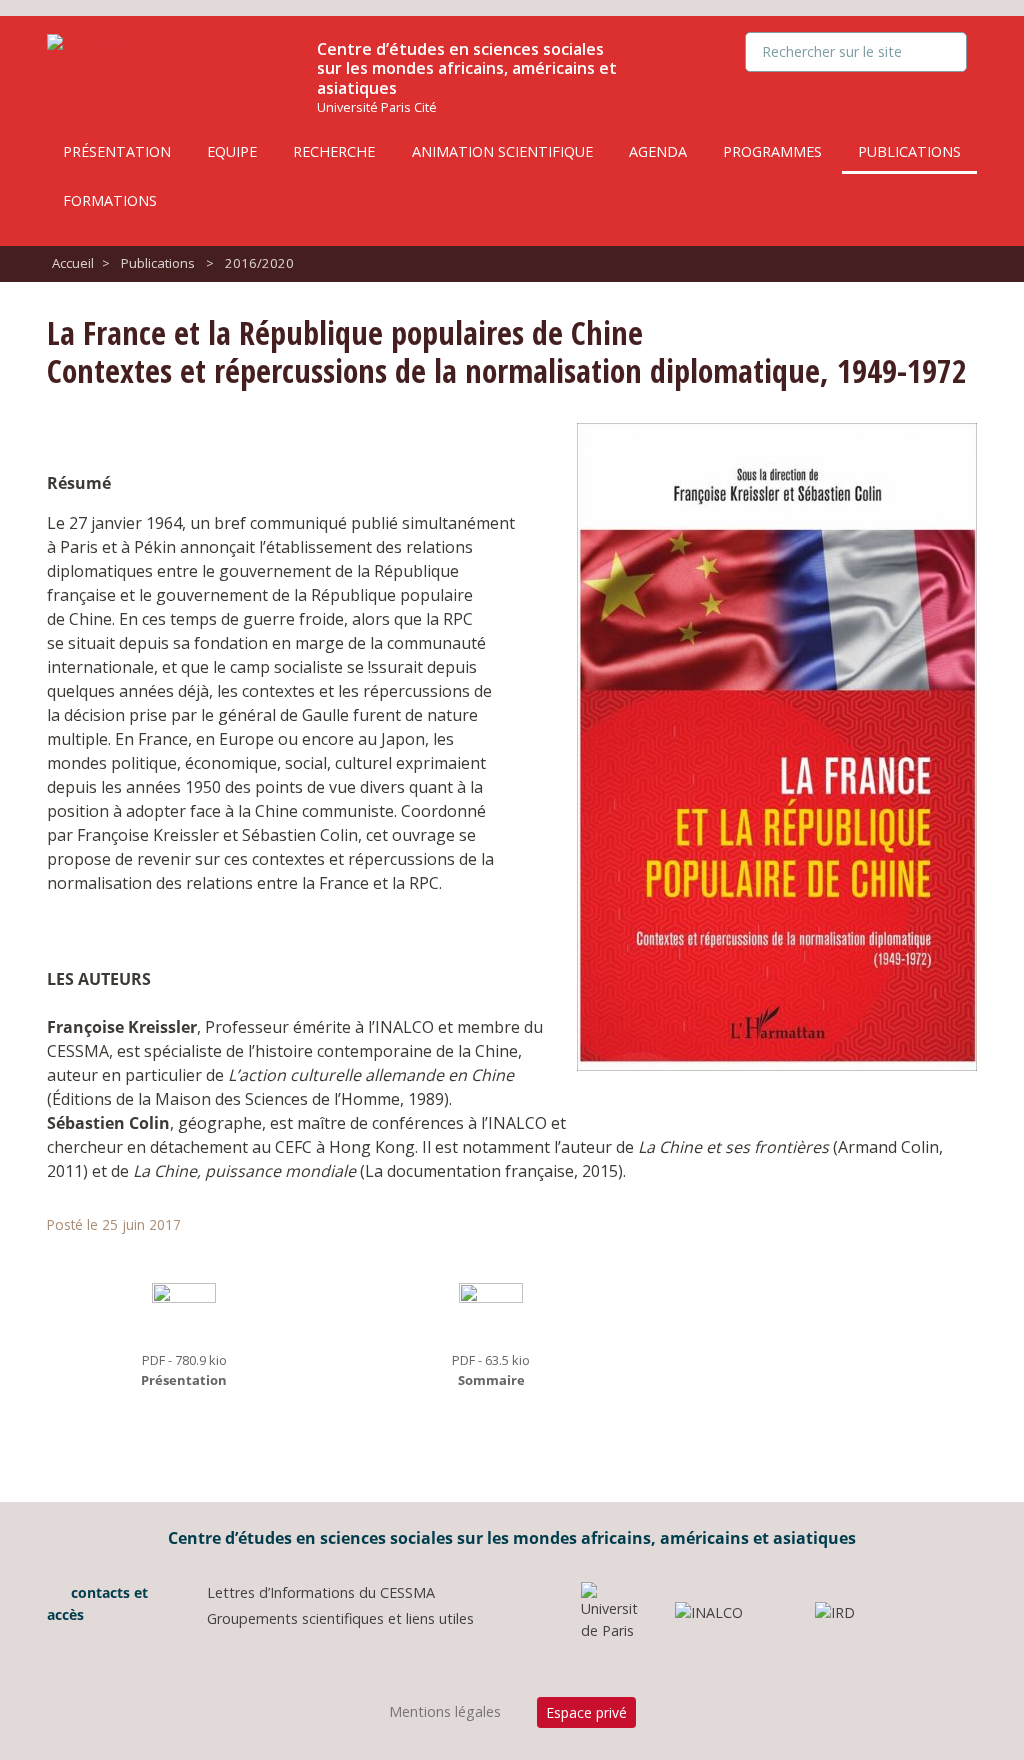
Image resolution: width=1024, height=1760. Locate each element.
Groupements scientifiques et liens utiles (340, 1618)
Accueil (73, 263)
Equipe (232, 151)
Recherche (334, 151)
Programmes (772, 151)
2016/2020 (259, 263)
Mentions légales (445, 1711)
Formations (110, 200)
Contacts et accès (97, 1603)
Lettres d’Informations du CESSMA (321, 1592)
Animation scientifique (502, 151)
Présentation (117, 151)
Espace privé (586, 1712)
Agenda (658, 151)
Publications (909, 151)
